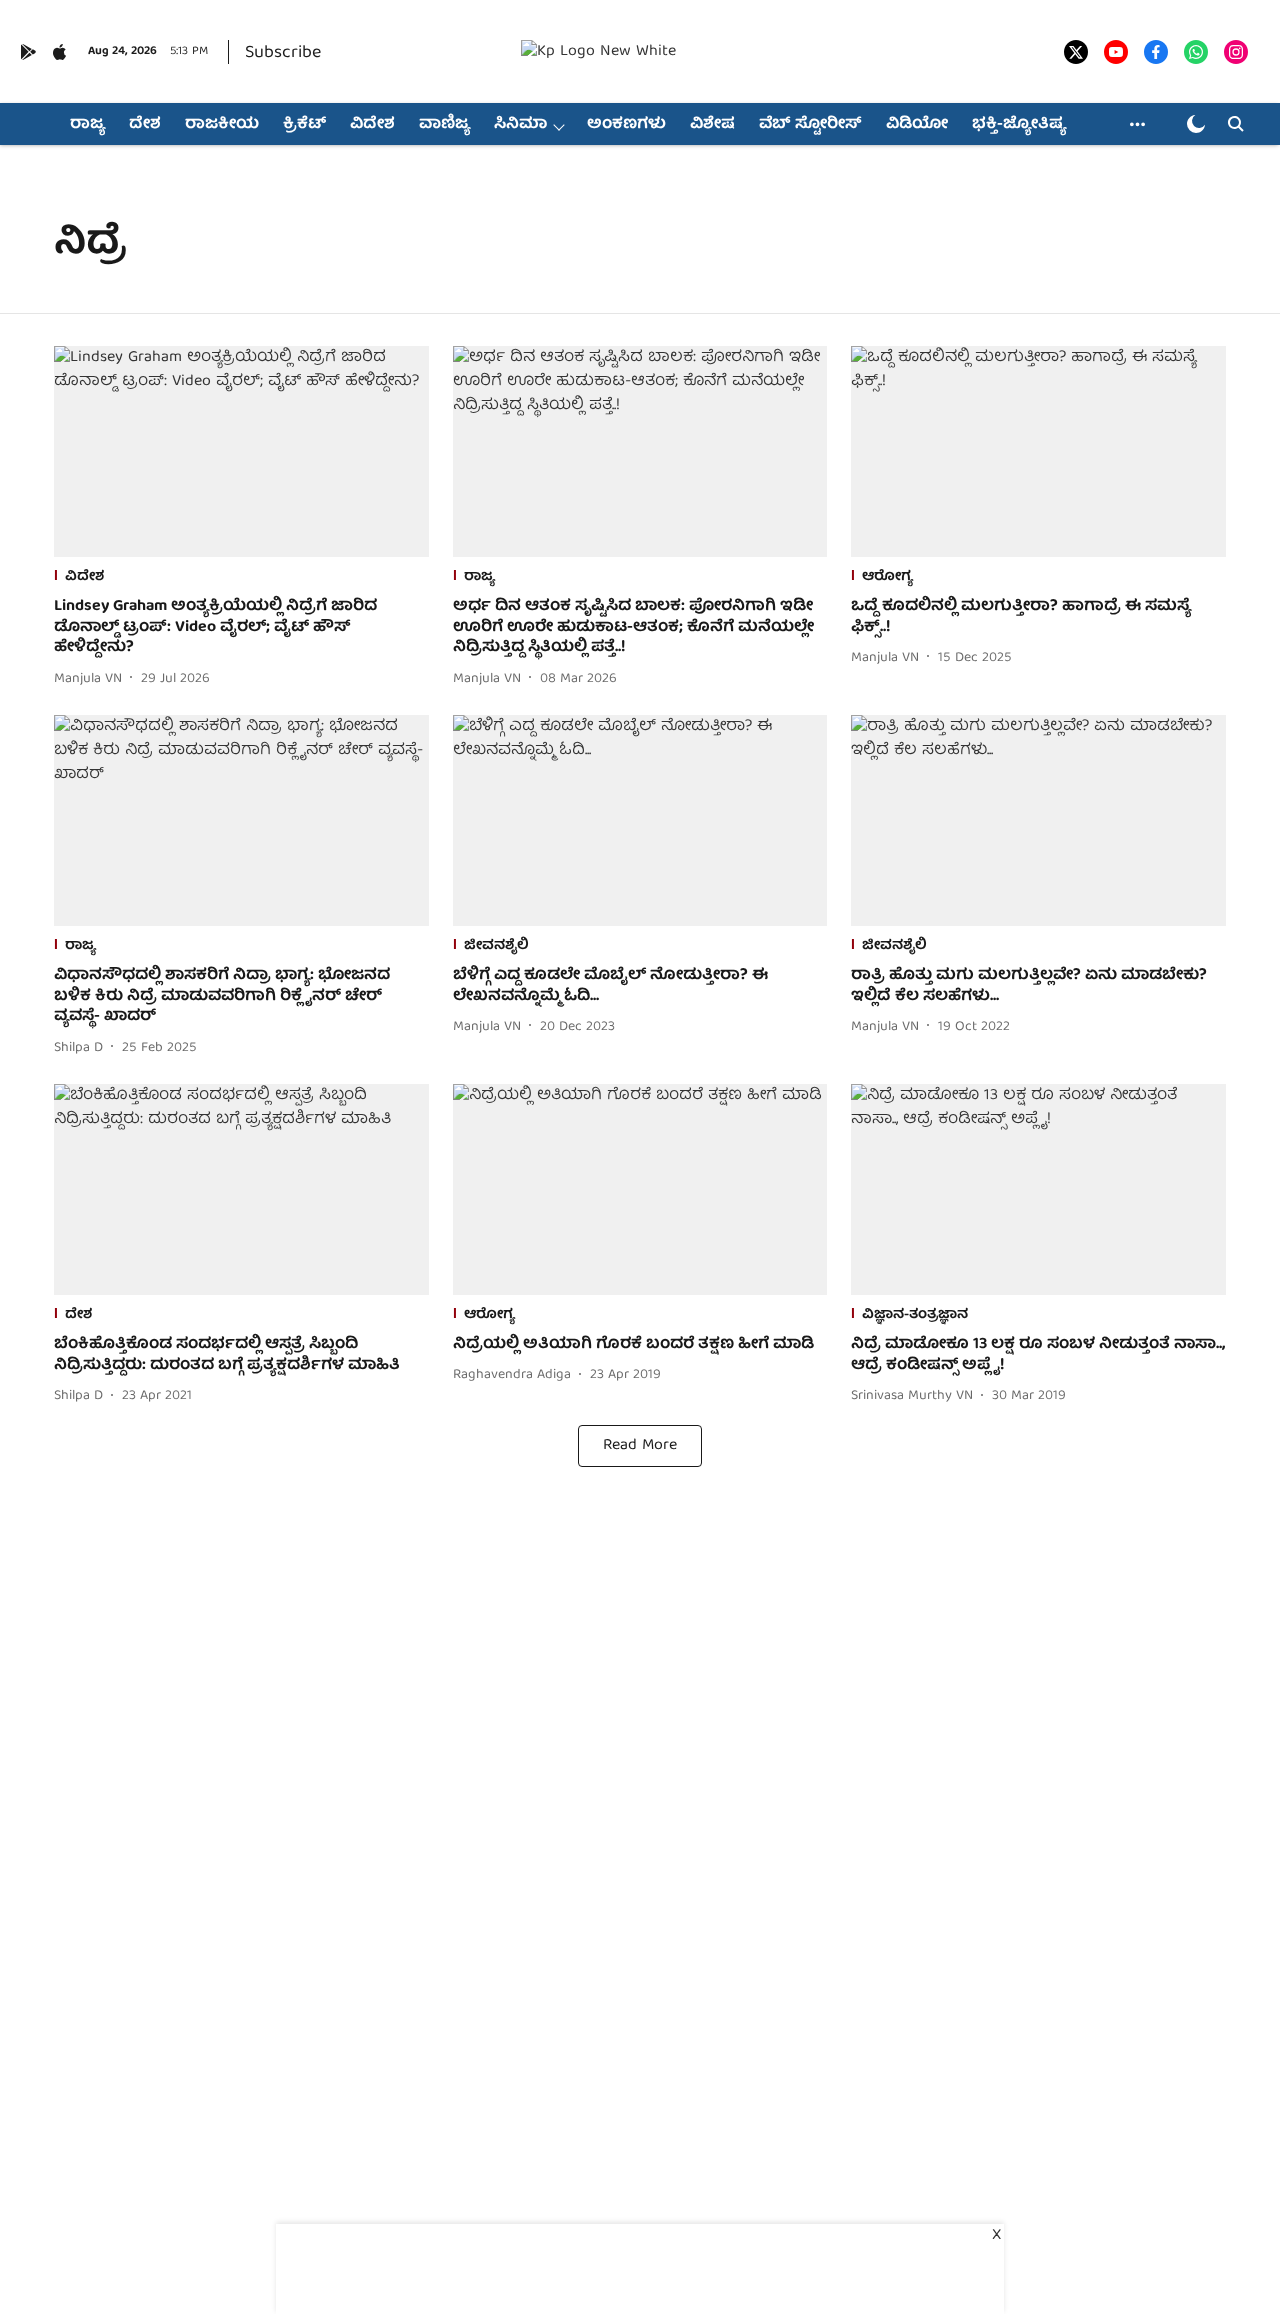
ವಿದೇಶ (372, 125)
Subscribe (283, 53)
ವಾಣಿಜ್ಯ (444, 125)
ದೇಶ (145, 125)
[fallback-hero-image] (241, 451)
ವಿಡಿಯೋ (917, 125)
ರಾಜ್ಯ (87, 125)
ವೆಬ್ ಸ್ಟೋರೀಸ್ (810, 125)
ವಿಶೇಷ (712, 125)
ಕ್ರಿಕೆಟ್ (304, 125)
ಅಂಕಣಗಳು (626, 125)
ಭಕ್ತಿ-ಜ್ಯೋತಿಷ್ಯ (1019, 125)
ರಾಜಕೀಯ (222, 125)
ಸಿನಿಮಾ (520, 125)
